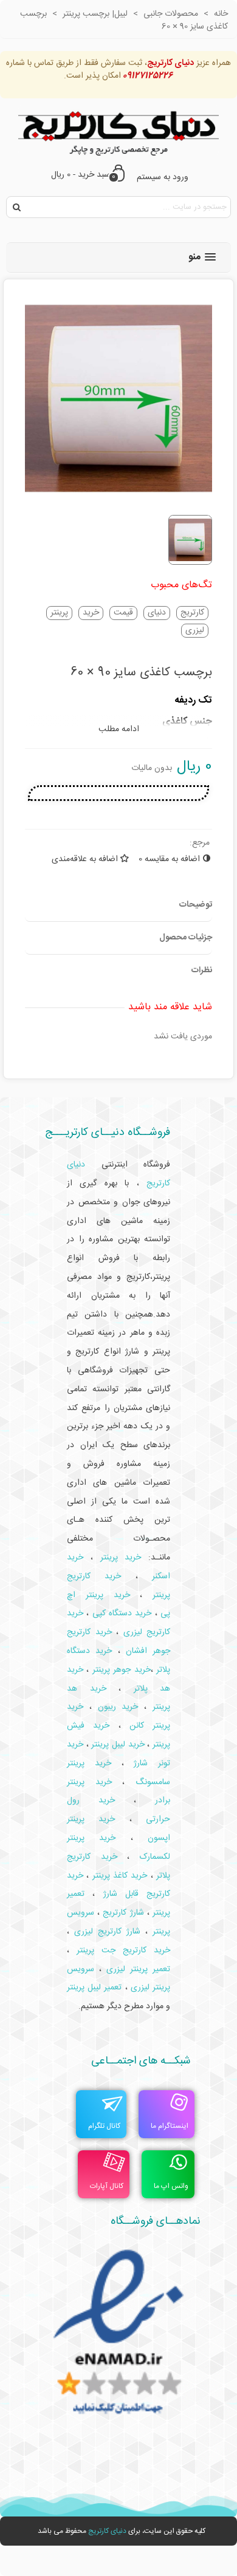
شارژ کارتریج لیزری (107, 1932)
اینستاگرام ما (170, 2126)
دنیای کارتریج (107, 2531)
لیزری (195, 631)
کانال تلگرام (104, 2126)
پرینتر (59, 613)
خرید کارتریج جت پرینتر (123, 1951)
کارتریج (192, 613)
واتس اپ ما (171, 2186)
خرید (91, 613)
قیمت (123, 613)
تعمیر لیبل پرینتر (94, 1988)
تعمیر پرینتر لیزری (138, 1969)
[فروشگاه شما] (118, 130)
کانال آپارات (107, 2186)
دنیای (157, 613)
